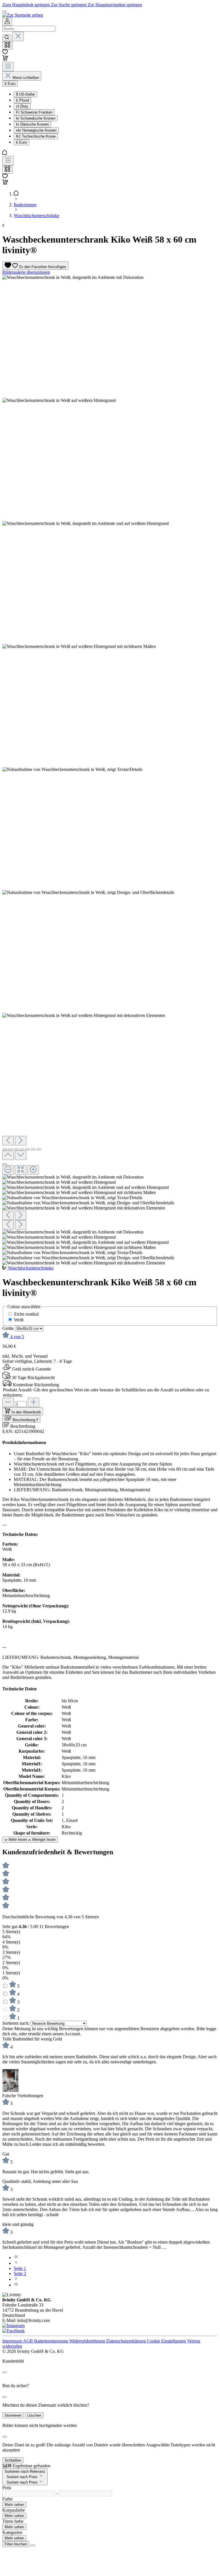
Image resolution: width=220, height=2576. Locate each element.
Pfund (22, 100)
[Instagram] (13, 2326)
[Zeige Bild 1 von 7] (5, 1149)
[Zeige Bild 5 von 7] (27, 1149)
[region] (110, 770)
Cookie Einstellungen (167, 2341)
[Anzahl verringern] (8, 1402)
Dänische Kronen (32, 124)
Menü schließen (26, 78)
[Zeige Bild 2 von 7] (10, 1149)
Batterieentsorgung (52, 2341)
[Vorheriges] (8, 1141)
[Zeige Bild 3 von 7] (16, 1149)
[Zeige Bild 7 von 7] (39, 1149)
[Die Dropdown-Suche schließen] (18, 36)
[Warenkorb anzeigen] (5, 183)
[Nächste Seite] (16, 2279)
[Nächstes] (21, 1141)
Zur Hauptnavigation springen (115, 5)
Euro (21, 142)
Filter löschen (16, 2544)
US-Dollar (25, 94)
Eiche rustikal (26, 1314)
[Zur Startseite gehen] (23, 15)
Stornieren (13, 2415)
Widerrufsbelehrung (88, 2341)
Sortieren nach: (16, 2023)
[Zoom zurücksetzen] (21, 1170)
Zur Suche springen (69, 5)
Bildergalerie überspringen (26, 272)
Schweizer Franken (34, 112)
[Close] (5, 2372)
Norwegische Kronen (36, 130)
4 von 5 (17, 1337)
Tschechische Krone (36, 136)
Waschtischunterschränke (31, 1268)
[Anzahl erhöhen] (34, 1402)
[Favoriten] (5, 52)
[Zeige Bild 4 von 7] (22, 1149)
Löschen (34, 2415)
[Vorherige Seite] (16, 2263)
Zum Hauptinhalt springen (27, 5)
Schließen (13, 2460)
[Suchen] (7, 38)
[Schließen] (5, 1164)
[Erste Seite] (16, 2257)
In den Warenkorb (26, 1412)
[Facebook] (13, 2331)
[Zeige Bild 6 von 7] (33, 1149)
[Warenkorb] (5, 59)
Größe (9, 1328)
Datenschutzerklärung (127, 2341)
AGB (29, 2341)
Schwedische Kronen (36, 118)
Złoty (22, 106)
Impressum (13, 2341)
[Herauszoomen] (8, 1170)
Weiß (19, 1320)
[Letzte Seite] (16, 2285)
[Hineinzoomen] (33, 1170)
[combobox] (29, 29)
